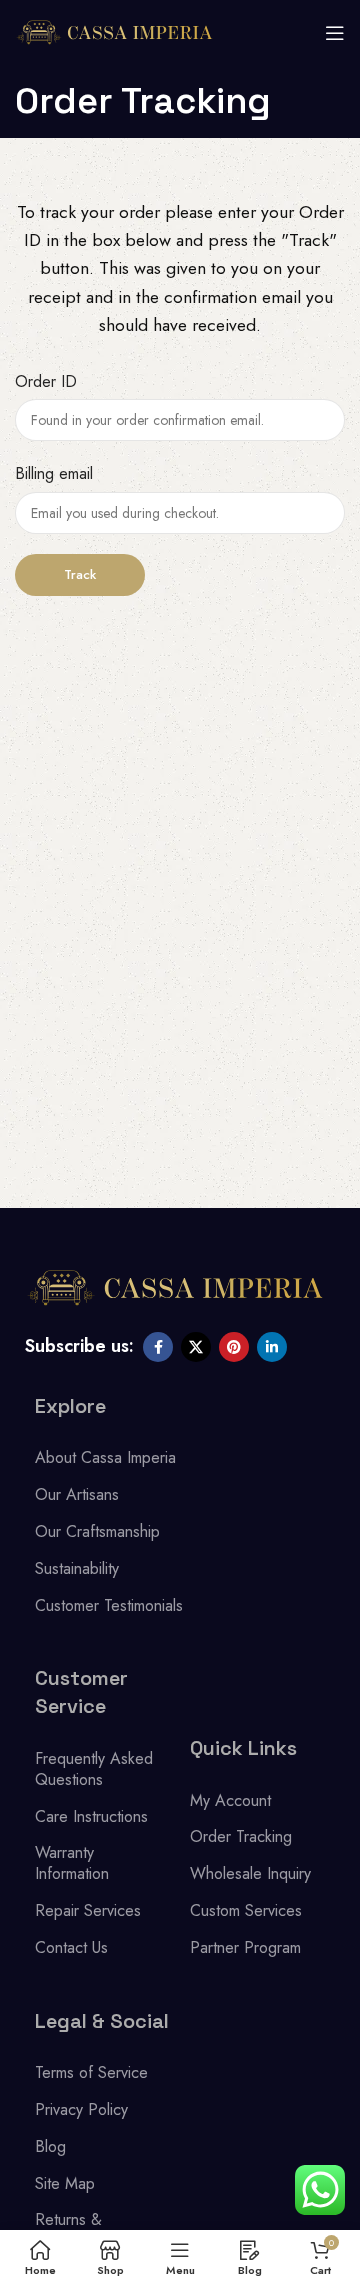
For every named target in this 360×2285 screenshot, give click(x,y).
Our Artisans (77, 1494)
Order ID (46, 381)
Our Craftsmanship (97, 1531)
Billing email (54, 473)
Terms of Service (91, 2072)
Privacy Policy (81, 2109)
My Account (230, 1800)
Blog (50, 2146)
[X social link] (196, 1347)
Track (80, 574)
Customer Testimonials (109, 1605)
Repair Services (88, 1910)
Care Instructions (91, 1816)
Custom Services (246, 1910)
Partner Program (245, 1947)
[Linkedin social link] (272, 1347)
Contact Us (71, 1947)
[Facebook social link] (158, 1347)
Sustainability (77, 1568)
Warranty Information (72, 1863)
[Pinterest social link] (234, 1347)
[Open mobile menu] (335, 33)
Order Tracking (241, 1836)
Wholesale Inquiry (250, 1873)
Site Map (65, 2183)
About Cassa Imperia (105, 1457)
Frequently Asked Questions (94, 1769)
